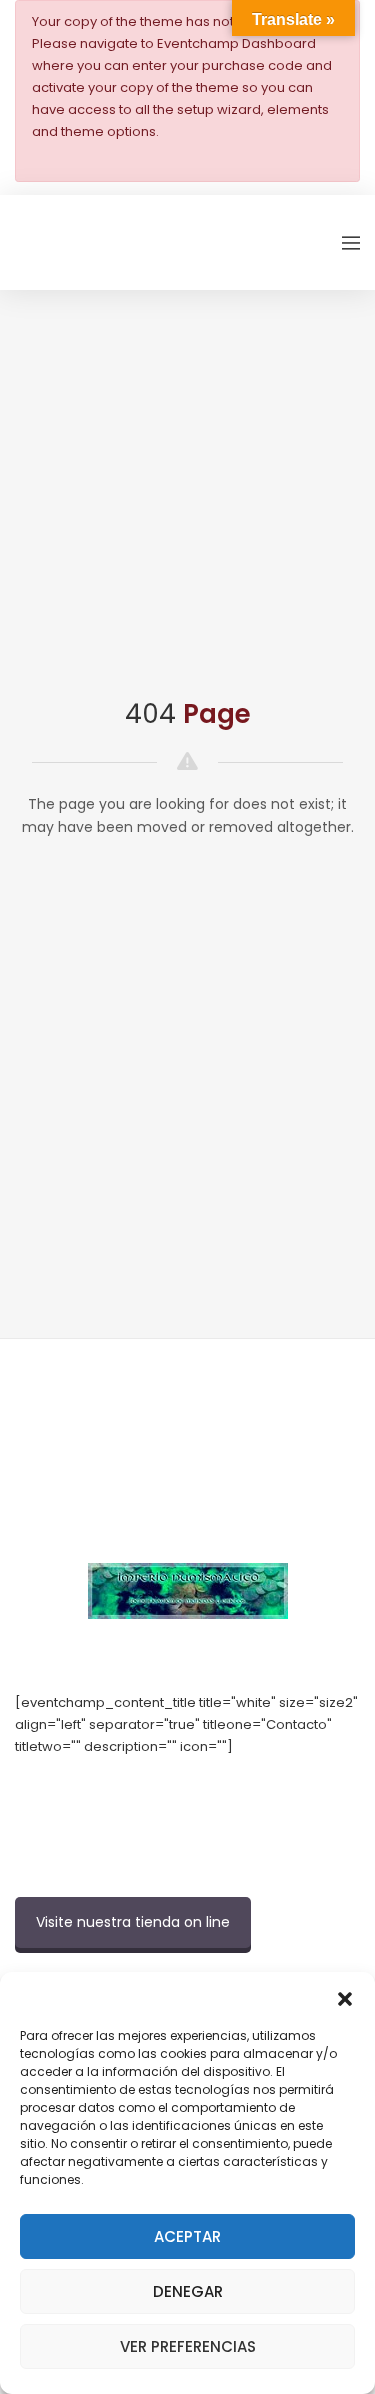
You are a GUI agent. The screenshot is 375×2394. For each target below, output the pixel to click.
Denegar (188, 2291)
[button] (345, 1997)
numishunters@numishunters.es (119, 1790)
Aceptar (187, 2236)
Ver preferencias (188, 2346)
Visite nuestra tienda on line (133, 1922)
